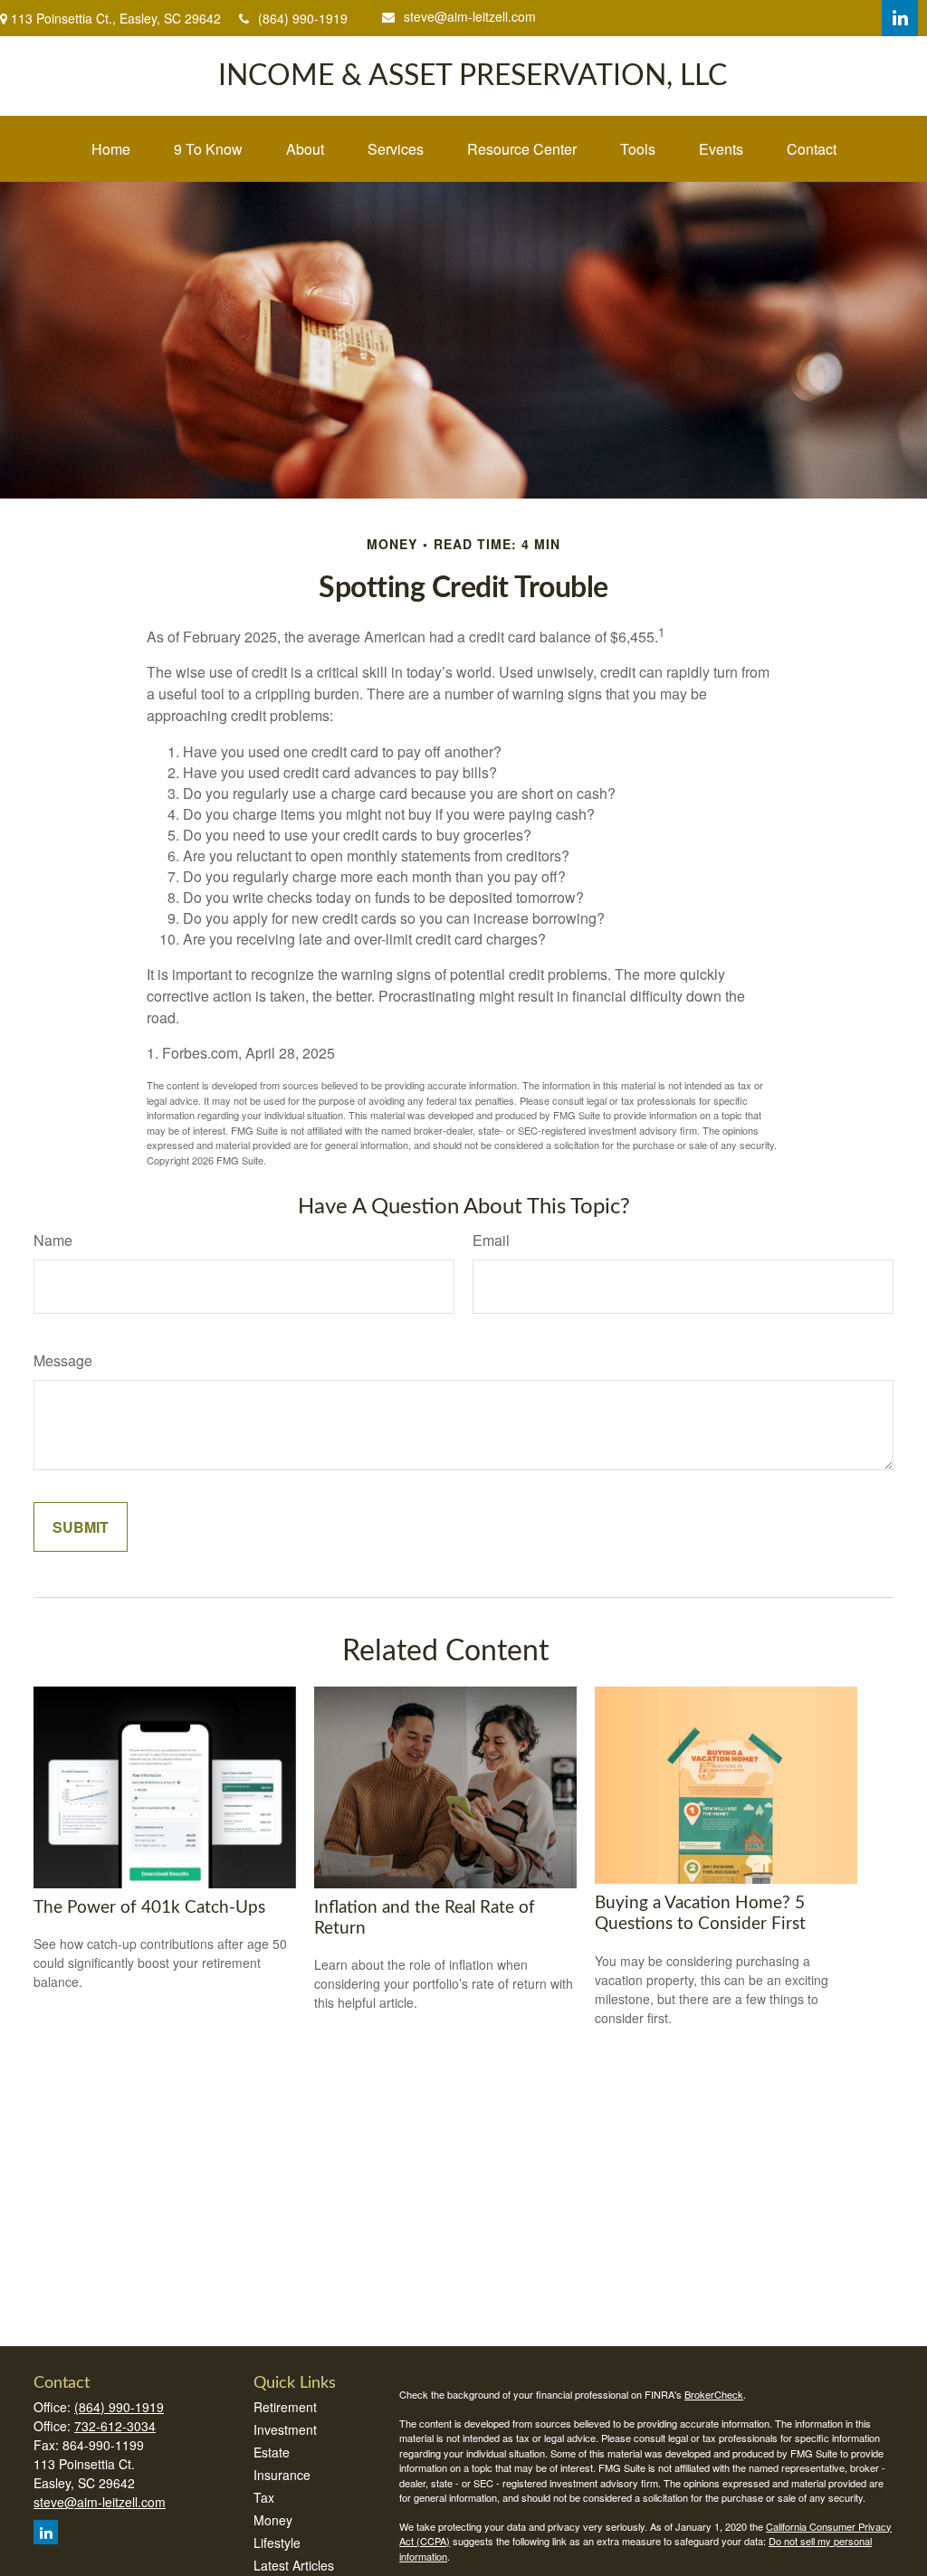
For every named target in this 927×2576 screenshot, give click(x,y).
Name (53, 1240)
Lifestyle (277, 2543)
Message (63, 1360)
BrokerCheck (714, 2394)
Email (491, 1240)
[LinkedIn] (900, 18)
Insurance (282, 2475)
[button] (111, 149)
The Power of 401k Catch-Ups (149, 1908)
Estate (272, 2452)
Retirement (285, 2407)
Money (273, 2520)
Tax (264, 2497)
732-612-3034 (115, 2426)
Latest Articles (294, 2565)
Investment (285, 2429)
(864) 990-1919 (303, 18)
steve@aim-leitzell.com (470, 16)
